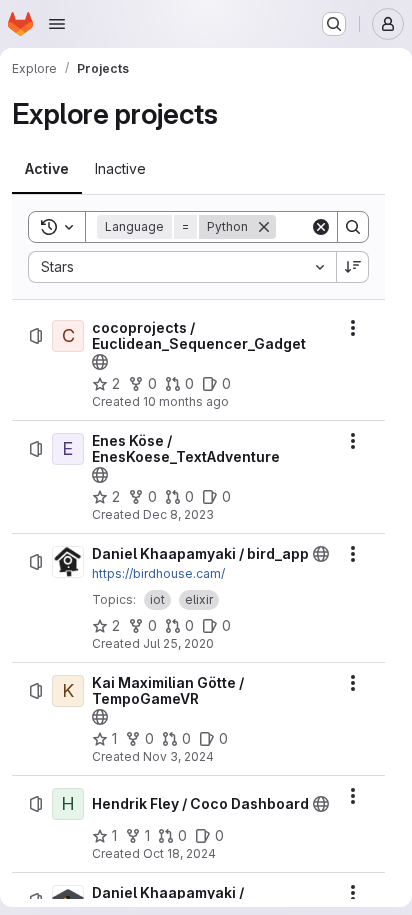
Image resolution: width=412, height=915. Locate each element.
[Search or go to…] (334, 24)
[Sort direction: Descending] (353, 267)
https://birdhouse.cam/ (158, 573)
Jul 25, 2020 (178, 643)
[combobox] (182, 267)
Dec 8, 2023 (178, 514)
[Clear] (321, 227)
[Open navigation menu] (57, 24)
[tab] (47, 169)
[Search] (353, 227)
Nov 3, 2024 (178, 756)
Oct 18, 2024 (179, 853)
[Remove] (264, 227)
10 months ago (186, 401)
